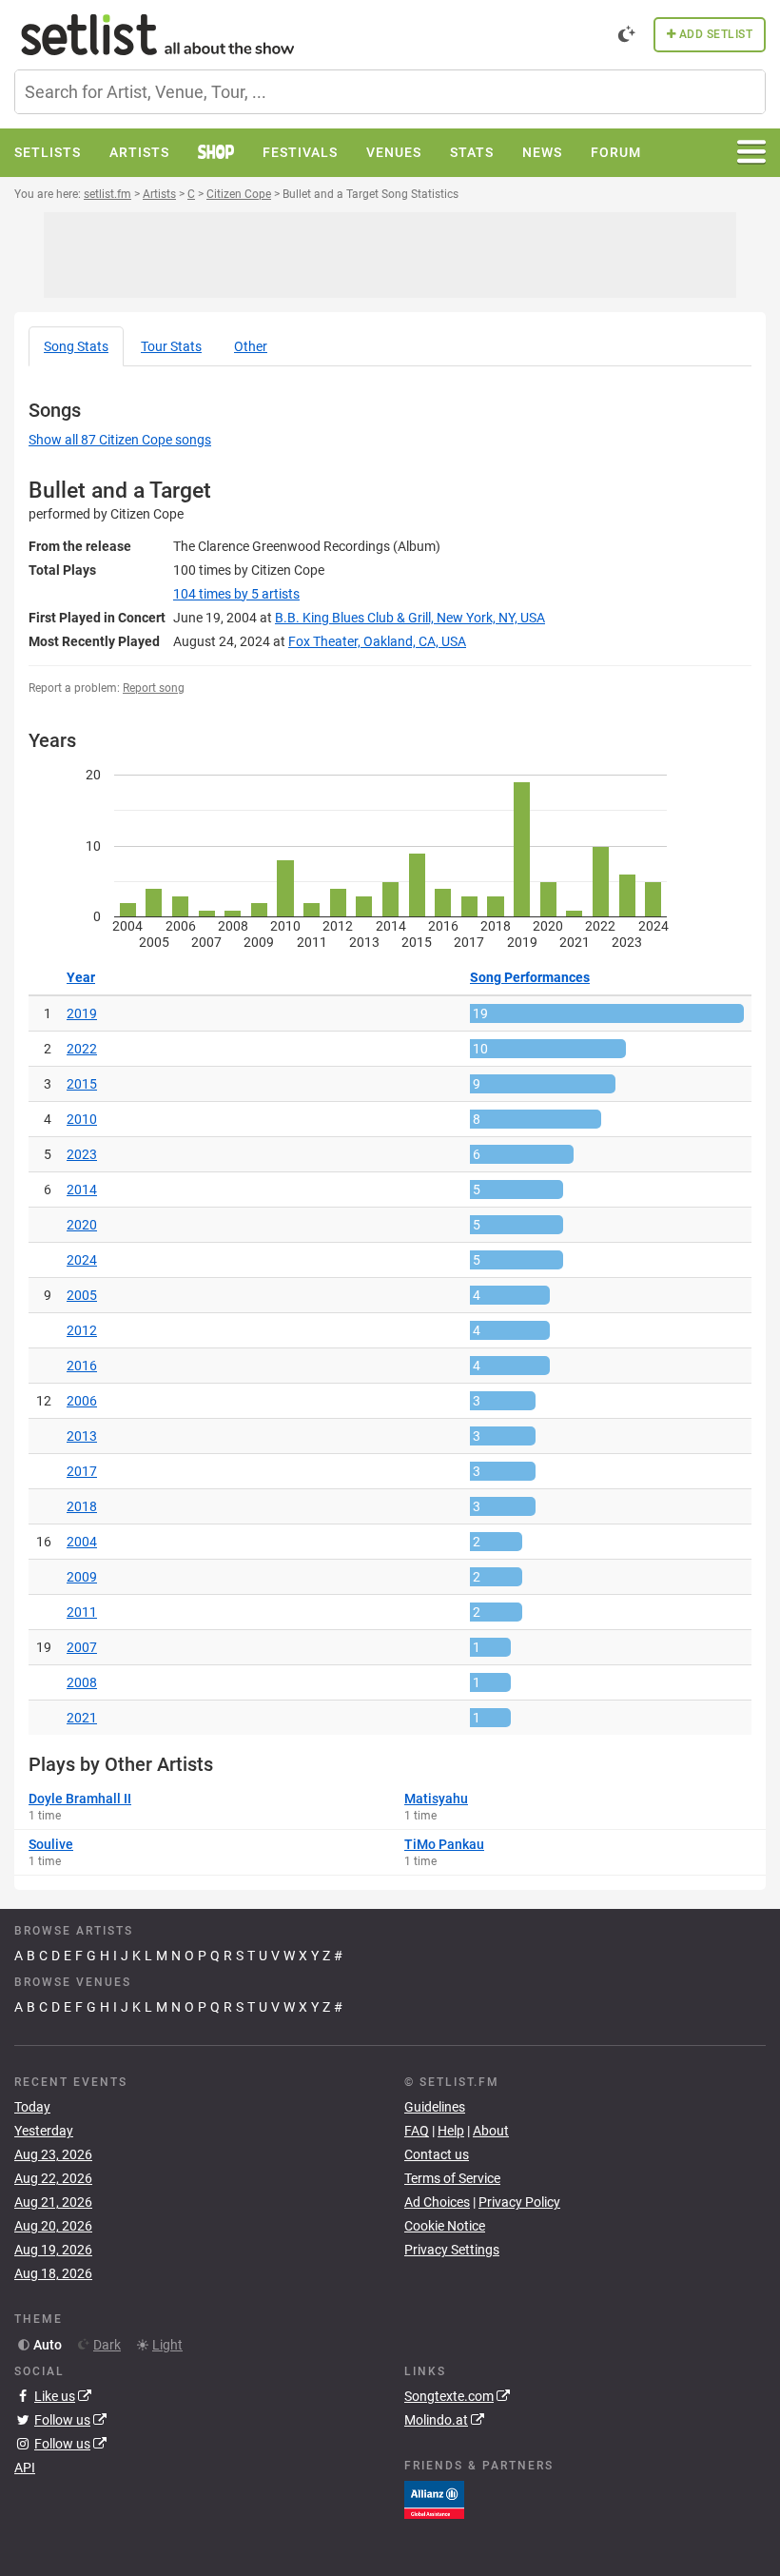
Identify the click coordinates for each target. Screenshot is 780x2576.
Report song (154, 688)
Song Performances (530, 977)
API (25, 2468)
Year (81, 977)
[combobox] (390, 92)
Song (76, 346)
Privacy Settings (452, 2250)
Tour (171, 346)
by (236, 594)
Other (251, 346)
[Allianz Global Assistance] (434, 2499)
